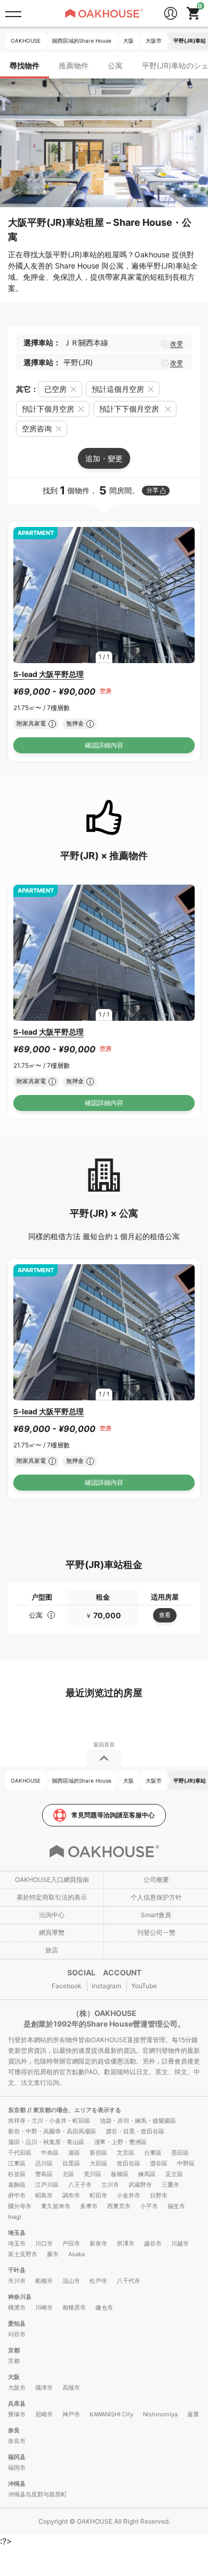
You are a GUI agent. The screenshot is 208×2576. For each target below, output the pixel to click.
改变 (177, 344)
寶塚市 (17, 2414)
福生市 (176, 2206)
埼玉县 (17, 2233)
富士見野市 (23, 2254)
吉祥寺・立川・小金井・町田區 (49, 2121)
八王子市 (80, 2185)
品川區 (44, 2163)
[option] (104, 595)
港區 (74, 2153)
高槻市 (71, 2388)
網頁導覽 (52, 1932)
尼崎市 (44, 2414)
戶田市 (71, 2243)
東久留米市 (56, 2206)
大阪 (14, 2377)
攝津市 (44, 2388)
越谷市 (153, 2243)
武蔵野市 (140, 2185)
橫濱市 (17, 2307)
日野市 (159, 2195)
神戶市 (71, 2414)
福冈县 (17, 2457)
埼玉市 (17, 2243)
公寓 (115, 65)
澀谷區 (159, 2163)
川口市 (44, 2243)
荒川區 (93, 2174)
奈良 (14, 2430)
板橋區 (120, 2174)
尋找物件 (25, 65)
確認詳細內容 (104, 745)
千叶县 (17, 2270)
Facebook (67, 1986)
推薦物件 (74, 65)
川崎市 (44, 2307)
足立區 (174, 2174)
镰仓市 (104, 2307)
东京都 (18, 2110)
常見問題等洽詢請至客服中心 (113, 1815)
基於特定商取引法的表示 (52, 1897)
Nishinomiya (160, 2414)
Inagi (15, 2217)
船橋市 (44, 2281)
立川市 (110, 2185)
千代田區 (20, 2153)
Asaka (77, 2254)
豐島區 (44, 2174)
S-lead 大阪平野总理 (49, 674)
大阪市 (17, 2388)
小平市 (149, 2206)
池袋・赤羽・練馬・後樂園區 (138, 2121)
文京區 (126, 2153)
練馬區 (147, 2174)
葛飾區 (17, 2185)
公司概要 (156, 1880)
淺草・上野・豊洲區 (120, 2142)
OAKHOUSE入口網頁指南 (52, 1880)
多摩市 (89, 2206)
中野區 (186, 2163)
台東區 (153, 2153)
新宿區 (98, 2153)
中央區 (50, 2153)
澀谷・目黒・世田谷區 (135, 2131)
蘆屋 (193, 2414)
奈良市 (17, 2441)
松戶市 (98, 2281)
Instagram (106, 1986)
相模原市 (74, 2307)
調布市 (71, 2195)
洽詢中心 (52, 1915)
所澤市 (126, 2243)
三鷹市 (170, 2185)
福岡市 (17, 2468)
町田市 (98, 2195)
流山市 (71, 2281)
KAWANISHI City (111, 2414)
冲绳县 (17, 2484)
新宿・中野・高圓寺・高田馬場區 (52, 2131)
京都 (14, 2350)
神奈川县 (20, 2297)
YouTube (144, 1986)
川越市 (180, 2243)
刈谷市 (17, 2334)
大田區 (98, 2163)
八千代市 (129, 2281)
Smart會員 (156, 1915)
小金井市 (129, 2195)
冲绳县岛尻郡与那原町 (37, 2494)
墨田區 (180, 2153)
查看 (165, 1615)
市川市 (17, 2281)
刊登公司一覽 (156, 1932)
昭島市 (44, 2195)
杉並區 (17, 2174)
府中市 (17, 2195)
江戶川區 (47, 2185)
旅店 (52, 1950)
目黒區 (71, 2163)
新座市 (98, 2243)
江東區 (17, 2163)
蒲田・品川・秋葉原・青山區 (46, 2142)
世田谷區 (129, 2163)
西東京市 (119, 2206)
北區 (68, 2174)
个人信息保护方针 (156, 1897)
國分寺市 (20, 2206)
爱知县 (17, 2323)
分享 (153, 490)
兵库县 (17, 2404)
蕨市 (53, 2254)
